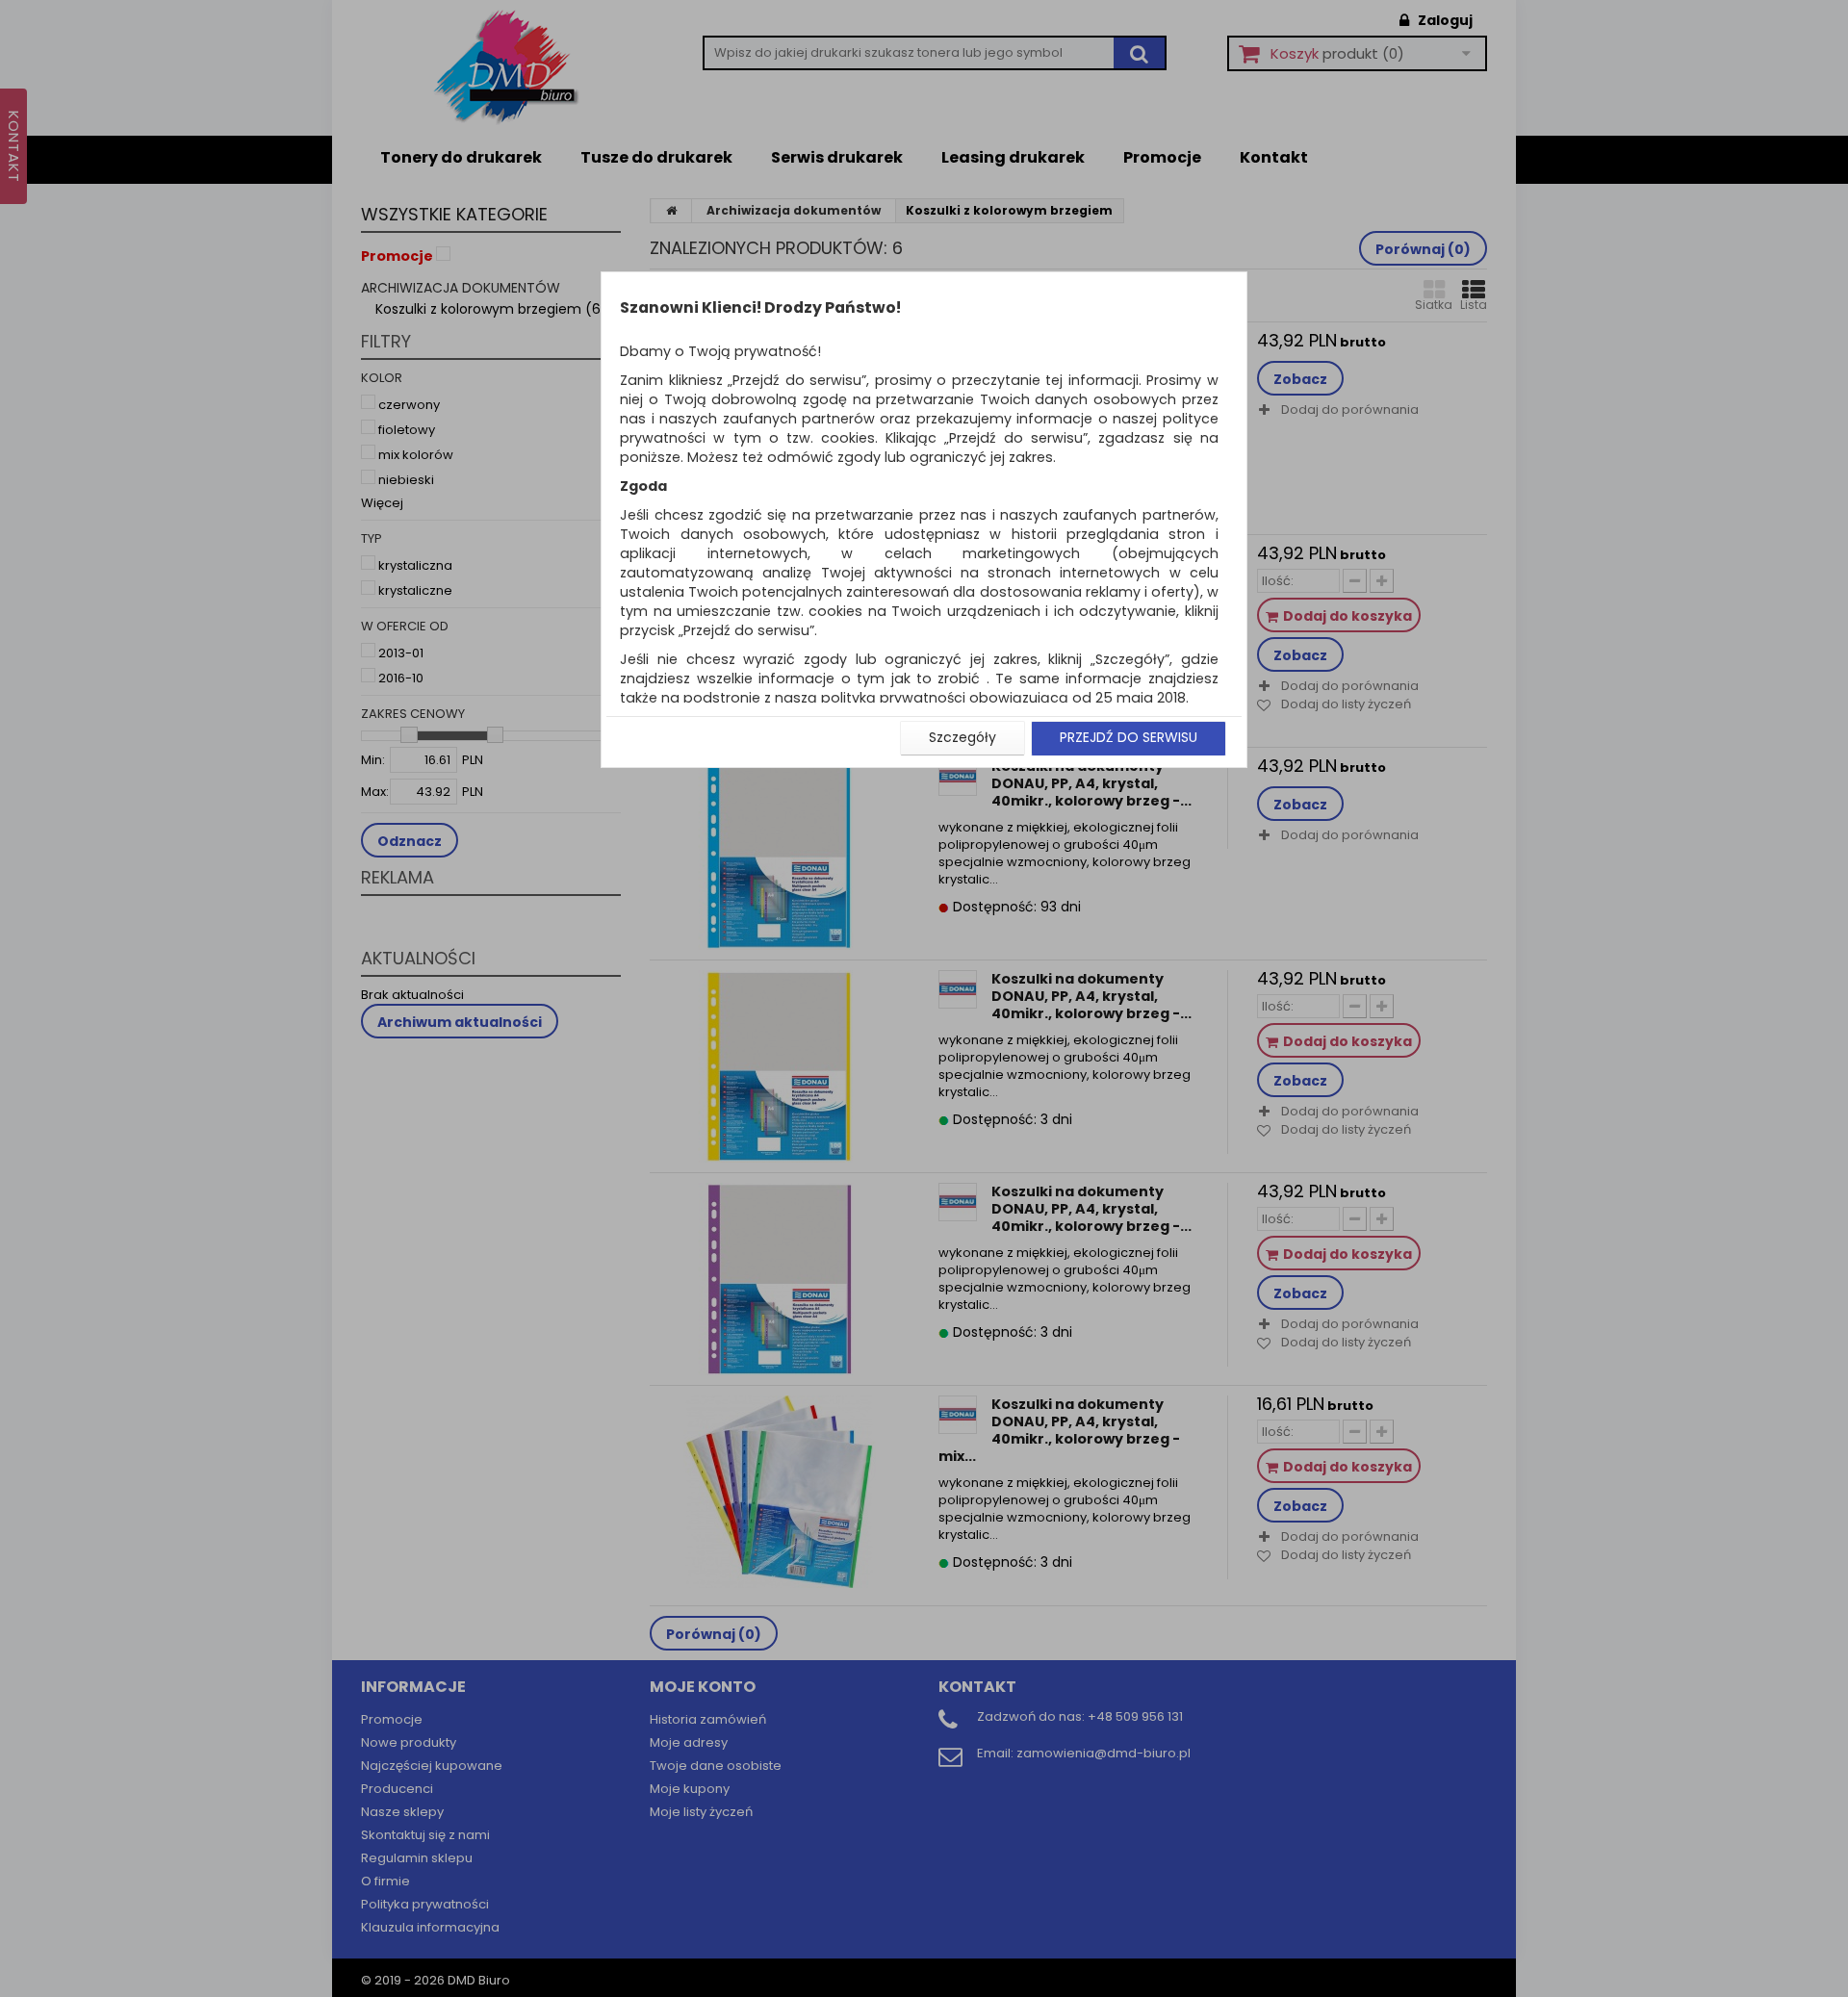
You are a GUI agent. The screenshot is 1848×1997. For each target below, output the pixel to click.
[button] (962, 738)
